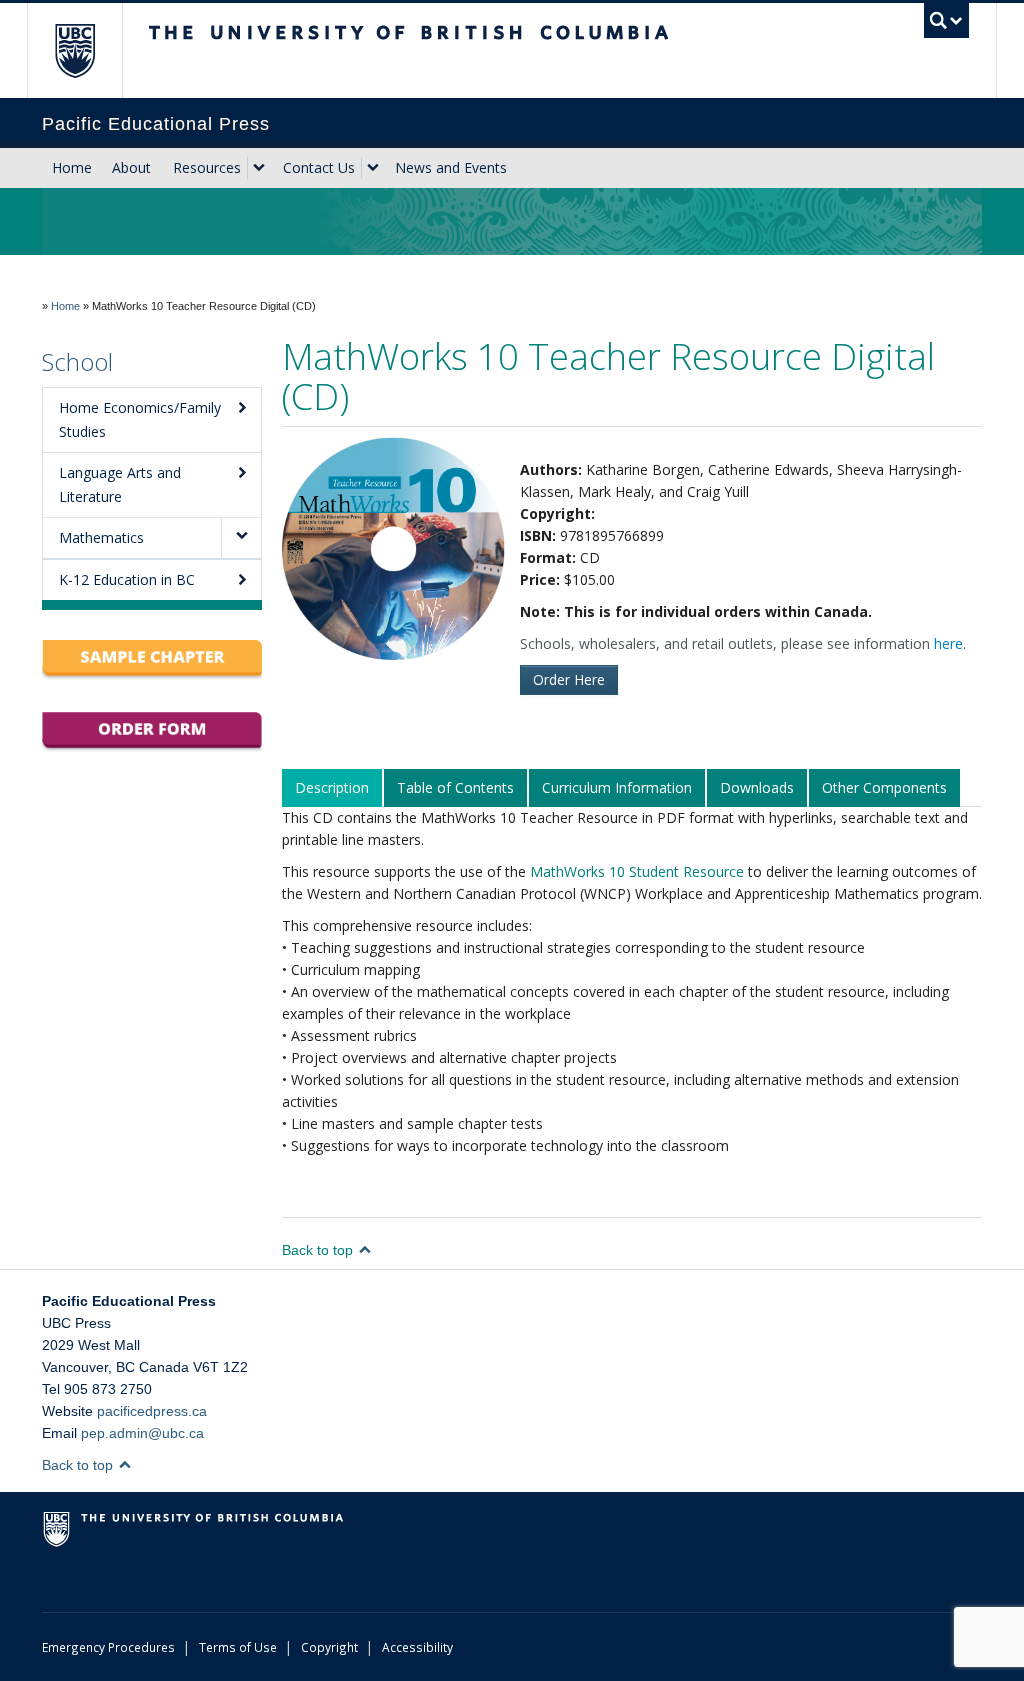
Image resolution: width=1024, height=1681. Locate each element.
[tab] (333, 788)
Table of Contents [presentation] (455, 787)
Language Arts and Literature (120, 484)
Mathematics (101, 537)
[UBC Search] (946, 20)
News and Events (451, 167)
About (131, 167)
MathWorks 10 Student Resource (637, 871)
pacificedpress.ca (152, 1411)
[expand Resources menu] (259, 168)
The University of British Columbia (89, 50)
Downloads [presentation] (757, 787)
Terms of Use (238, 1647)
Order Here (569, 679)
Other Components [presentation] (884, 787)
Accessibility (417, 1647)
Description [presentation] (332, 787)
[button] (241, 538)
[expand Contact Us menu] (373, 168)
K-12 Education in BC (127, 579)
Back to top (319, 1250)
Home (72, 167)
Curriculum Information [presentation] (617, 787)
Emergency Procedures (108, 1647)
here (948, 643)
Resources (207, 167)
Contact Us (319, 167)
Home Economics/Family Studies (140, 419)
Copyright (329, 1647)
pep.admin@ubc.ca (142, 1433)
